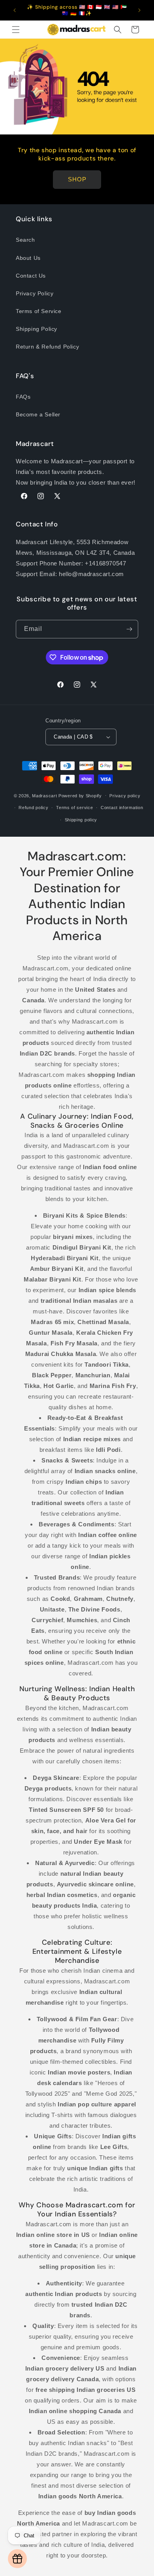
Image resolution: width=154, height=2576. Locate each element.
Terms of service (74, 808)
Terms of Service (39, 311)
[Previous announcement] (15, 10)
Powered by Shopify (80, 795)
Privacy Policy (35, 293)
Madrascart (44, 795)
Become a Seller (38, 414)
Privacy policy (125, 796)
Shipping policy (81, 820)
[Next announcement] (139, 10)
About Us (28, 258)
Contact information (122, 808)
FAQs (23, 397)
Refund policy (33, 808)
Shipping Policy (37, 329)
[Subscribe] (129, 629)
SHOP (77, 179)
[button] (16, 30)
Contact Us (31, 276)
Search (25, 240)
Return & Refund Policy (47, 347)
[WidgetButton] (17, 2559)
